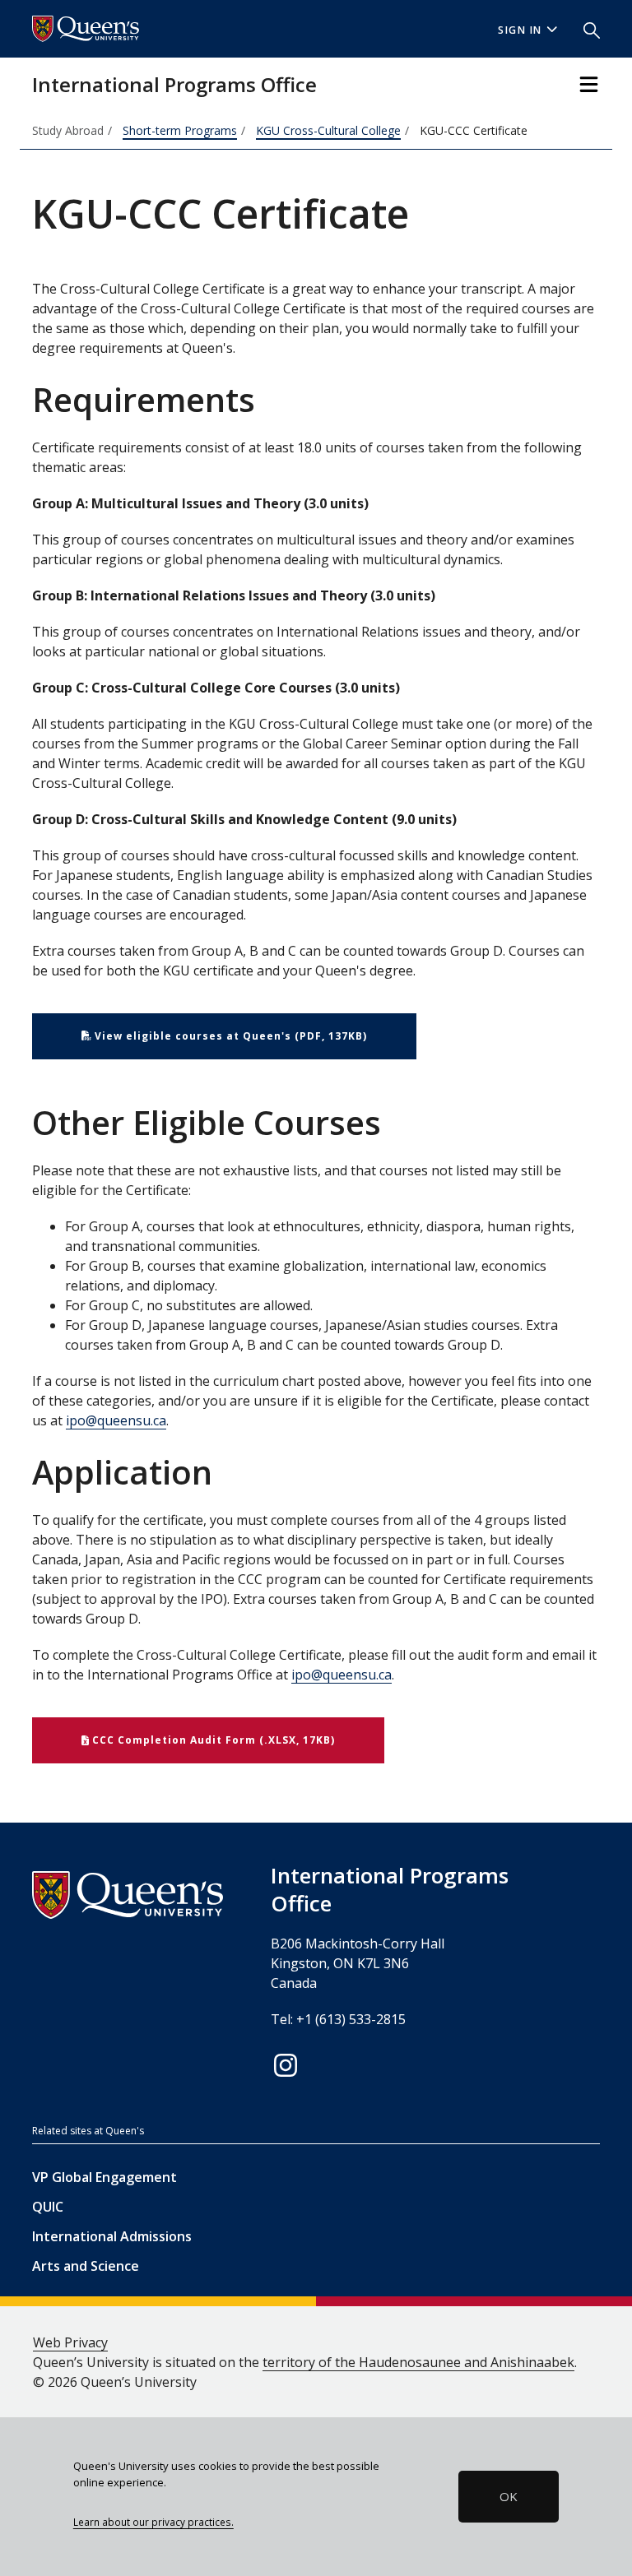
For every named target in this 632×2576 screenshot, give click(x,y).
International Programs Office (174, 84)
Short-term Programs (180, 130)
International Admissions (112, 2236)
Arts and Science (86, 2266)
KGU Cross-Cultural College (328, 130)
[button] (585, 29)
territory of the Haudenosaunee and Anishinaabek (418, 2362)
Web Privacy (70, 2342)
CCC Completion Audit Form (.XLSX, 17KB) (212, 1740)
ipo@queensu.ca (116, 1420)
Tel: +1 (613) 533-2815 (338, 2019)
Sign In (520, 30)
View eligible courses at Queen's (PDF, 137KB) (229, 1036)
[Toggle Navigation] (589, 84)
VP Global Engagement (105, 2177)
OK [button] (509, 2496)
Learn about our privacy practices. (153, 2522)
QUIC (48, 2207)
